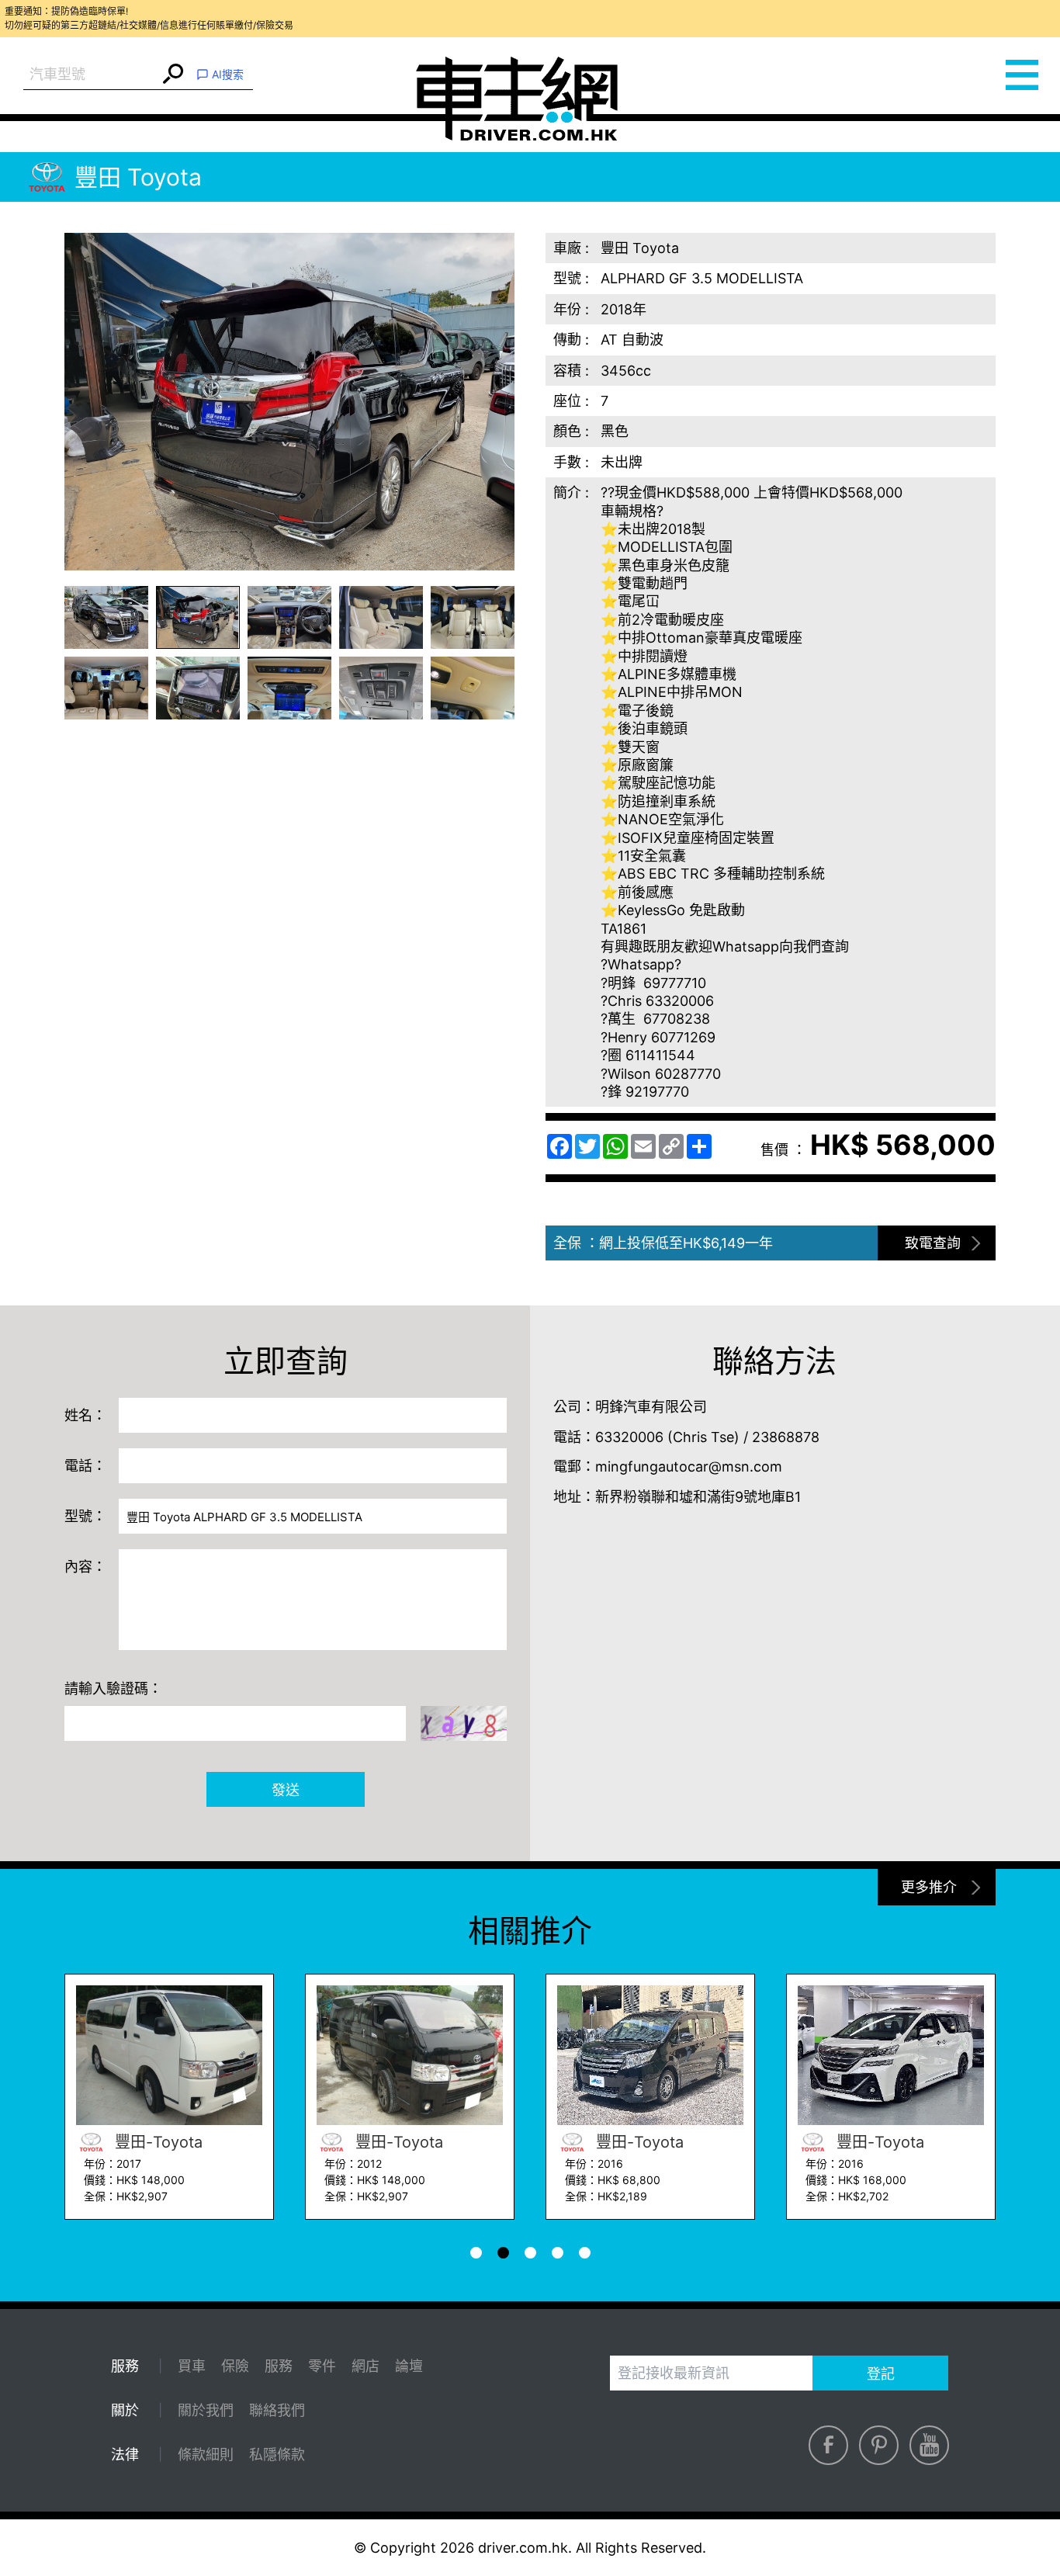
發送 (286, 1790)
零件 (322, 2366)
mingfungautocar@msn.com (689, 1467)
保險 (235, 2366)
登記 (881, 2374)
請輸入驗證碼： (113, 1688)
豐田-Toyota (257, 2142)
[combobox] (91, 75)
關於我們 (206, 2410)
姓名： (85, 1415)
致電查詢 (933, 1243)
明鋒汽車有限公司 (651, 1407)
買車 (192, 2366)
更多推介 (929, 1887)
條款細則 (206, 2455)
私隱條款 (277, 2455)
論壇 (409, 2366)
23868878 (786, 1437)
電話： (85, 1466)
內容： (85, 1567)
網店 (365, 2366)
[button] (106, 617)
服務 (279, 2366)
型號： (85, 1516)
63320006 (629, 1437)
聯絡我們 (277, 2410)
